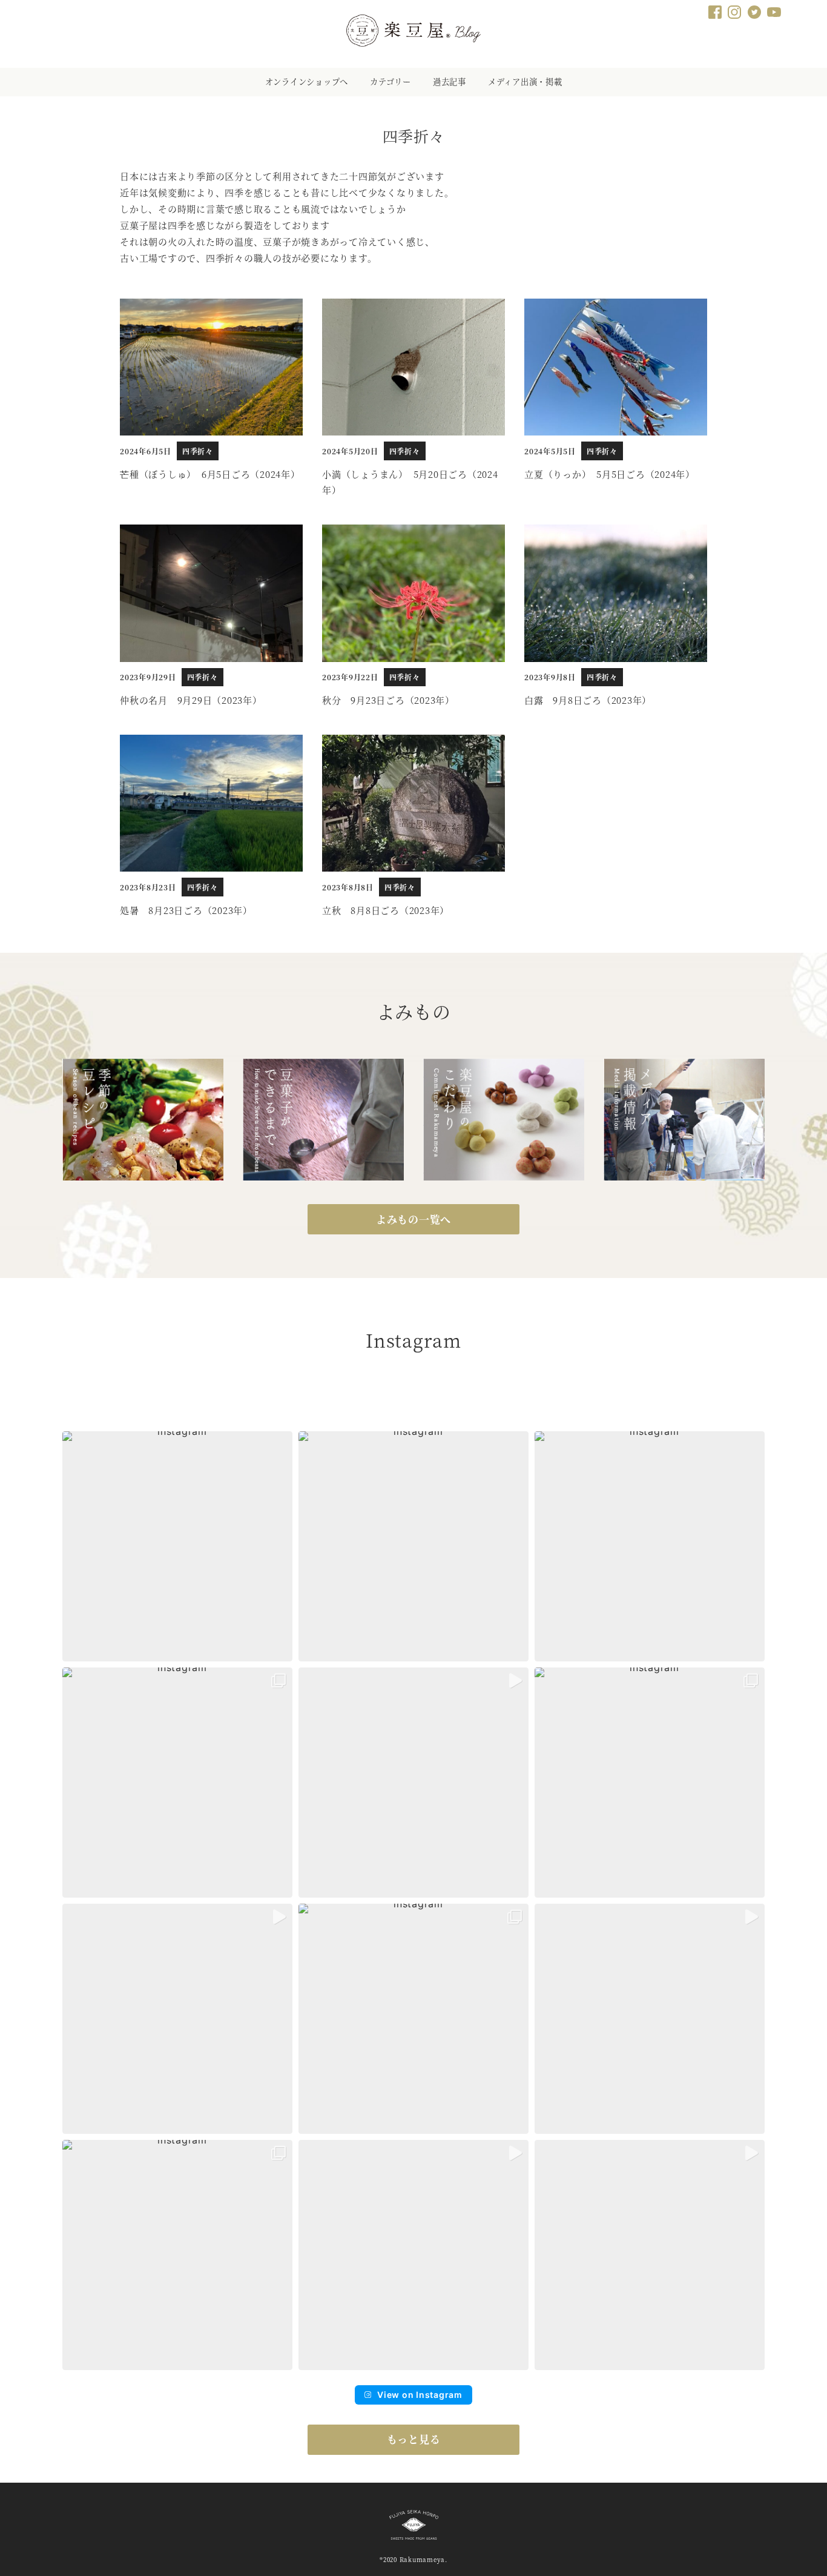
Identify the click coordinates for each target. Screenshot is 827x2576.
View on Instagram (420, 2395)
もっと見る (414, 2439)
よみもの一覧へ (413, 1219)
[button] (177, 1546)
